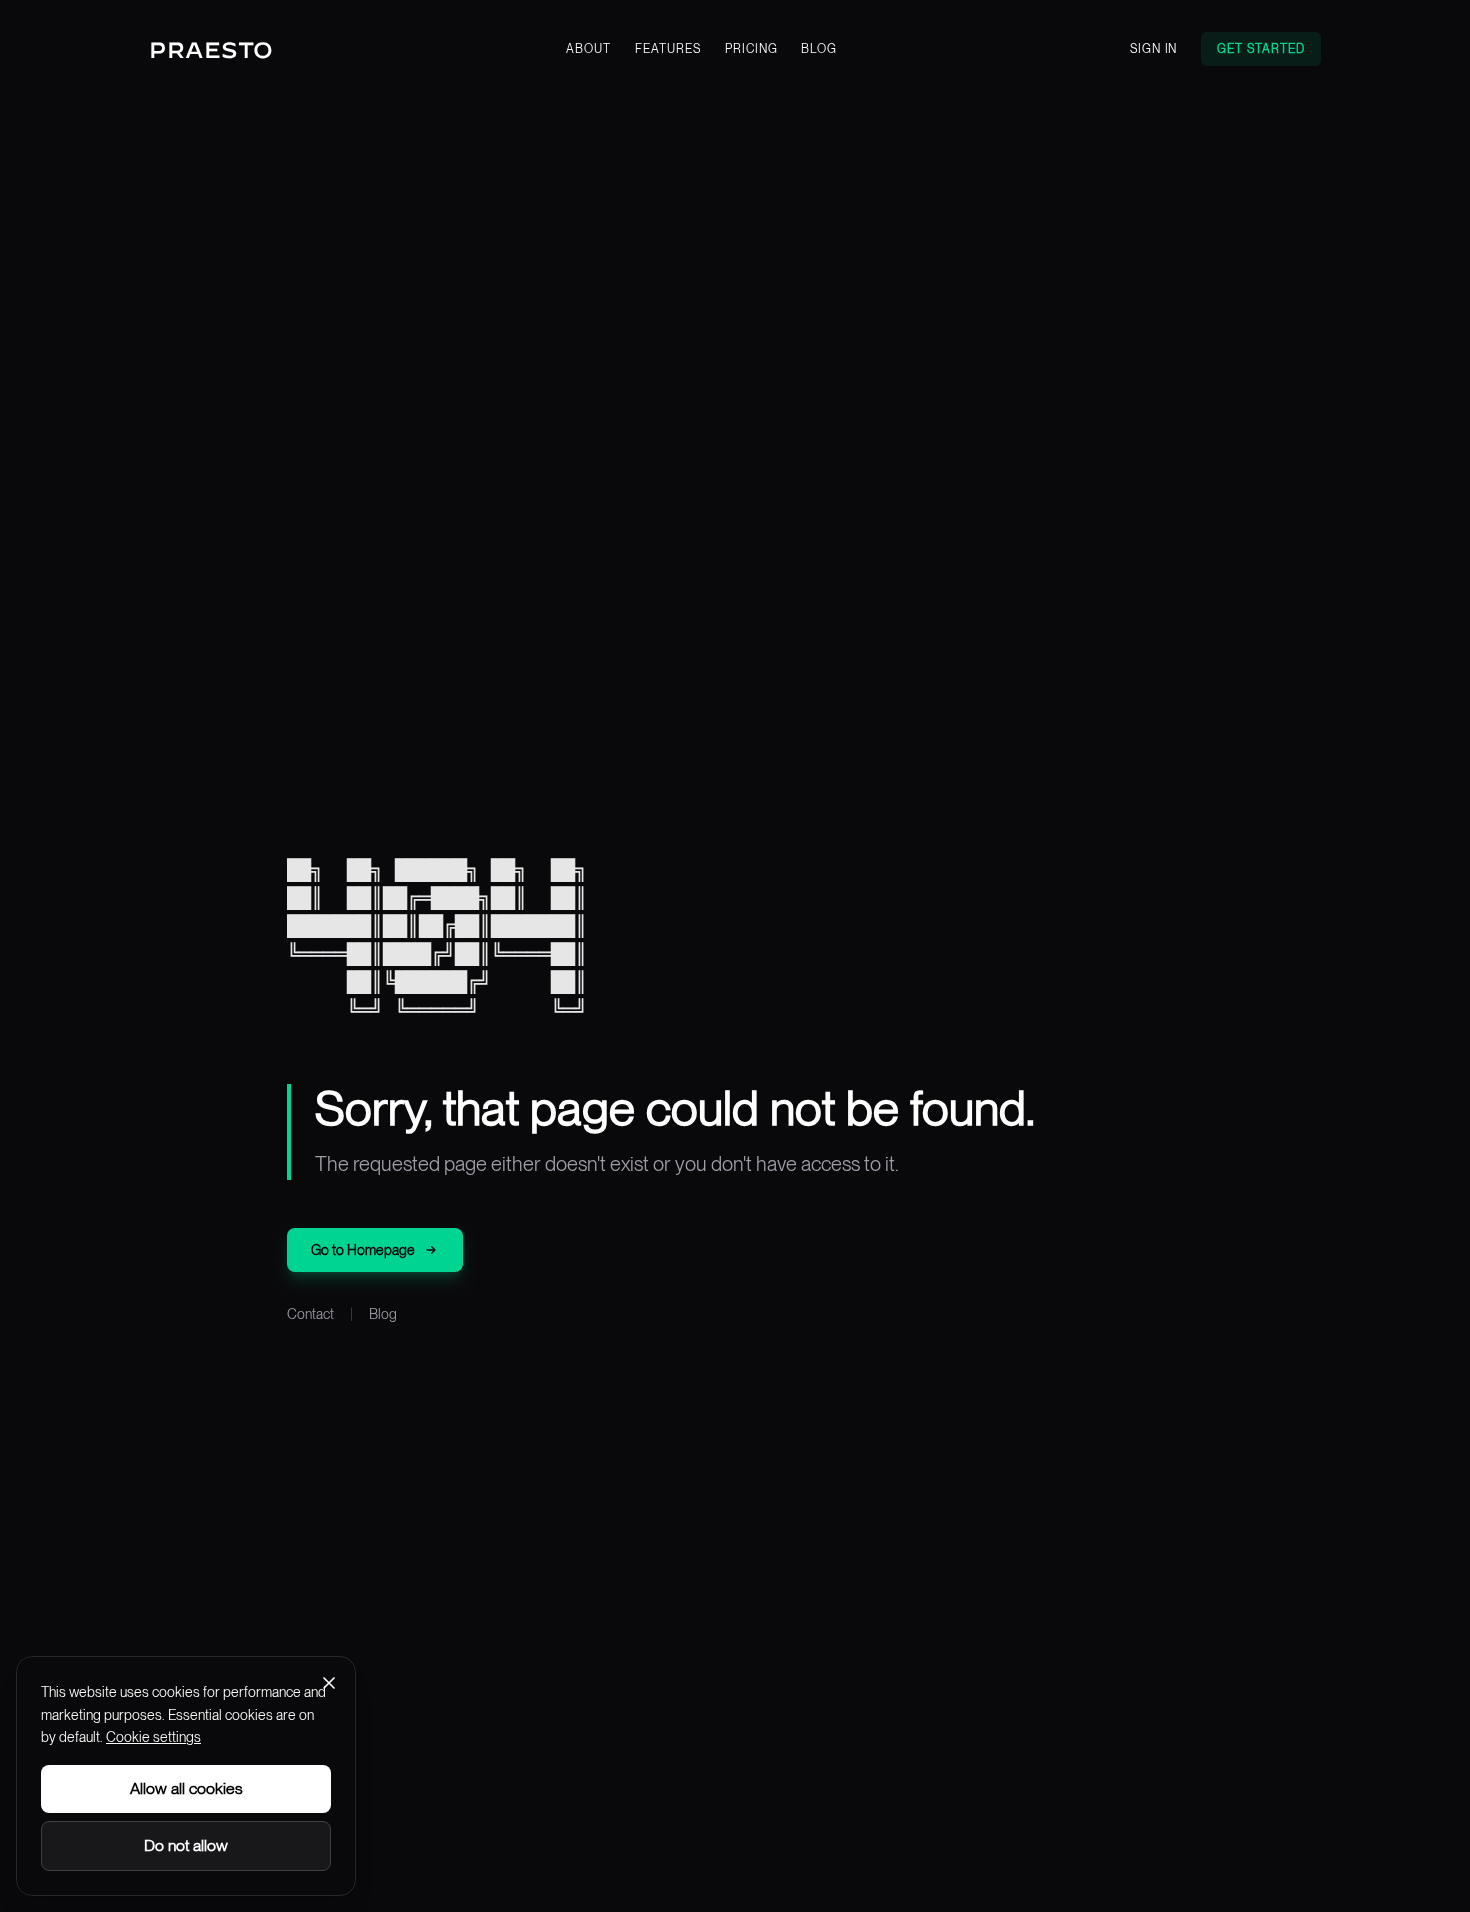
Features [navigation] (668, 49)
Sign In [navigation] (1154, 49)
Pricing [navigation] (751, 49)
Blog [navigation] (819, 49)
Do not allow (186, 1845)
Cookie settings (153, 1737)
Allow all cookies (186, 1788)
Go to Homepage (363, 1250)
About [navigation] (588, 49)
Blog (383, 1314)
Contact (310, 1314)
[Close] (329, 1683)
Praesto (211, 49)
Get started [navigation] (1261, 49)
